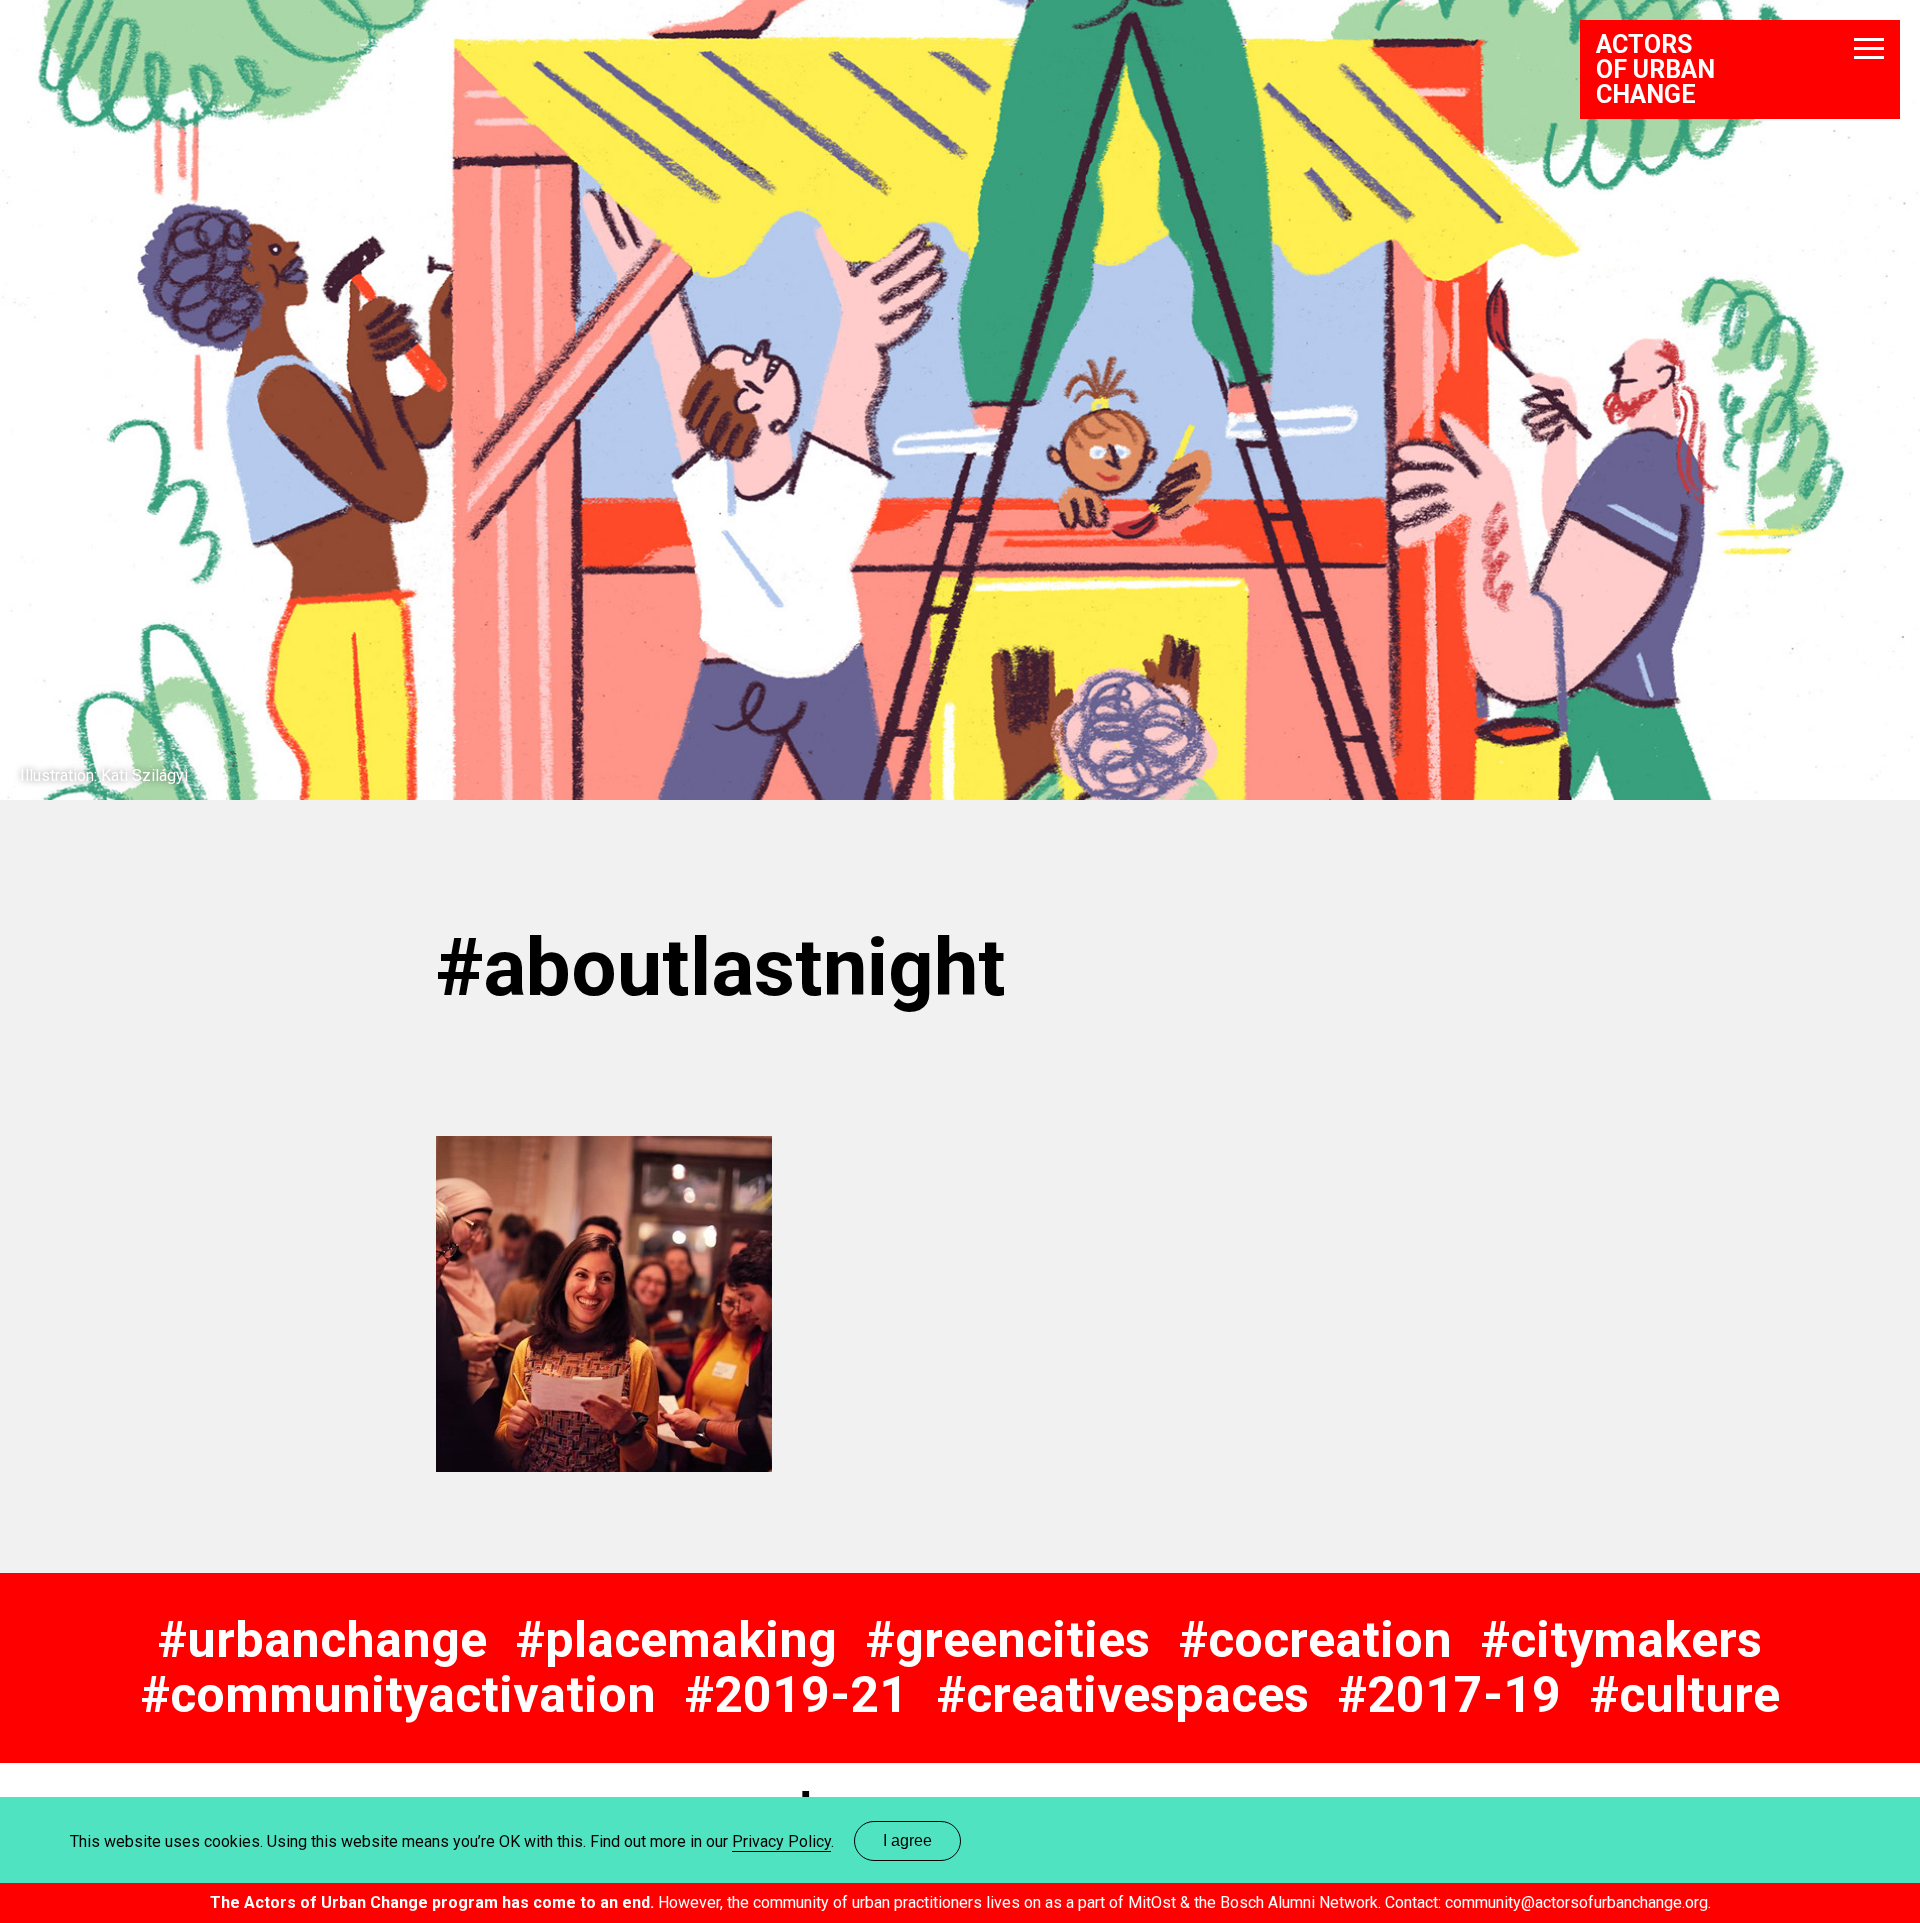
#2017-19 (1449, 1695)
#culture (1685, 1695)
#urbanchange (322, 1640)
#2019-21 (796, 1695)
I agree (907, 1840)
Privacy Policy (781, 1841)
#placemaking (676, 1640)
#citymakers (1621, 1640)
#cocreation (1315, 1640)
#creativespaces (1123, 1695)
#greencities (1008, 1640)
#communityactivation (398, 1695)
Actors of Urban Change (1655, 69)
